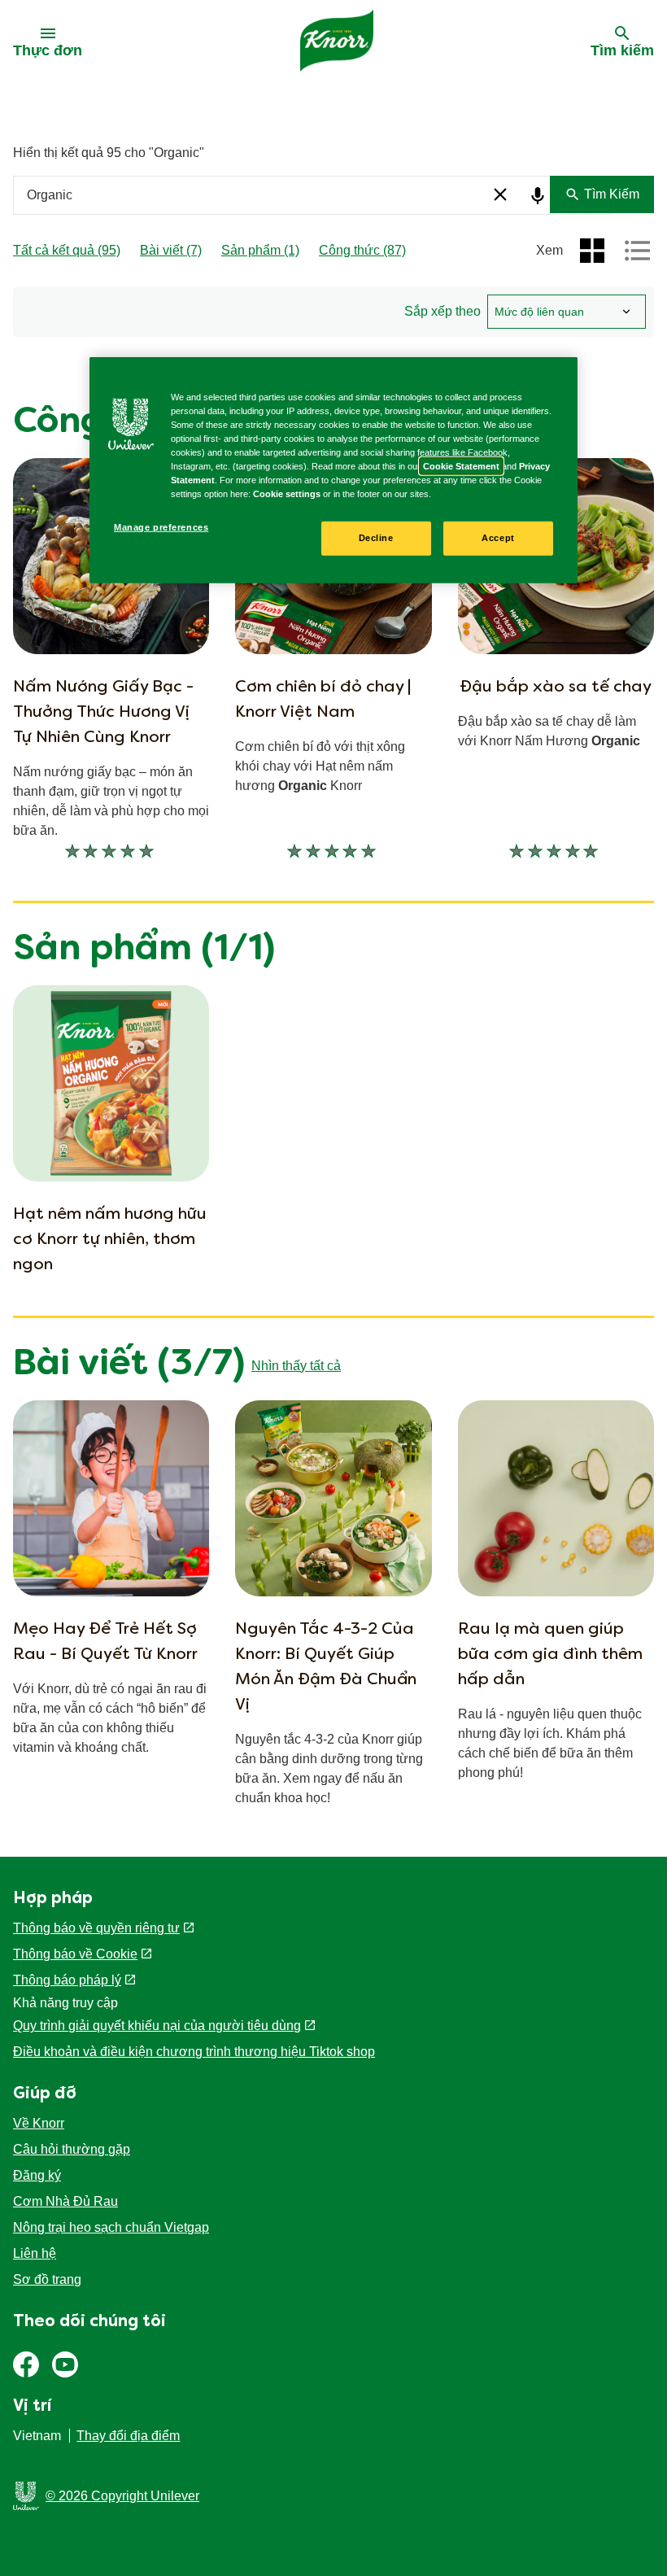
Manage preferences (161, 527)
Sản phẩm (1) (260, 250)
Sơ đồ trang (47, 2279)
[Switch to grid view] (592, 251)
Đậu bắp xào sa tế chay (556, 688)
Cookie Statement (461, 466)
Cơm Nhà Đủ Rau (65, 2201)
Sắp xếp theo (442, 311)
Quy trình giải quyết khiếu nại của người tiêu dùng (157, 2026)
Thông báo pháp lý (67, 1980)
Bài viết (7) (171, 250)
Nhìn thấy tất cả (296, 1366)
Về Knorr (39, 2123)
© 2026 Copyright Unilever (122, 2496)
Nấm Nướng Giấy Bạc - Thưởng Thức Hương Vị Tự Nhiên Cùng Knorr (103, 713)
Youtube (65, 2364)
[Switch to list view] (638, 251)
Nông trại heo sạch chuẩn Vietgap (111, 2227)
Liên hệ (35, 2253)
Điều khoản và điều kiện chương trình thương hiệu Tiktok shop (194, 2052)
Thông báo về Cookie (75, 1954)
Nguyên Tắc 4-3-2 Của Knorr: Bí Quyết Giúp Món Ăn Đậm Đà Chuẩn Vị (326, 1668)
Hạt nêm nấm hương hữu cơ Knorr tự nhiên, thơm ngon (110, 1240)
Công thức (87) (362, 250)
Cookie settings (287, 494)
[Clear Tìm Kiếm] (500, 194)
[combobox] (312, 195)
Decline (376, 538)
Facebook (26, 2364)
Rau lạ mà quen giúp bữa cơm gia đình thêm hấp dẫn (550, 1655)
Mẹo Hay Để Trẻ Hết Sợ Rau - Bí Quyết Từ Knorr (105, 1642)
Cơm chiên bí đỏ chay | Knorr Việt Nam (323, 700)
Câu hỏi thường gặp (72, 2149)
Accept (498, 538)
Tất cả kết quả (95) (67, 250)
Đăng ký (37, 2175)
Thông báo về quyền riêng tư (96, 1928)
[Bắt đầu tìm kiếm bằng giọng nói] (535, 196)
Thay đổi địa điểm (128, 2436)
